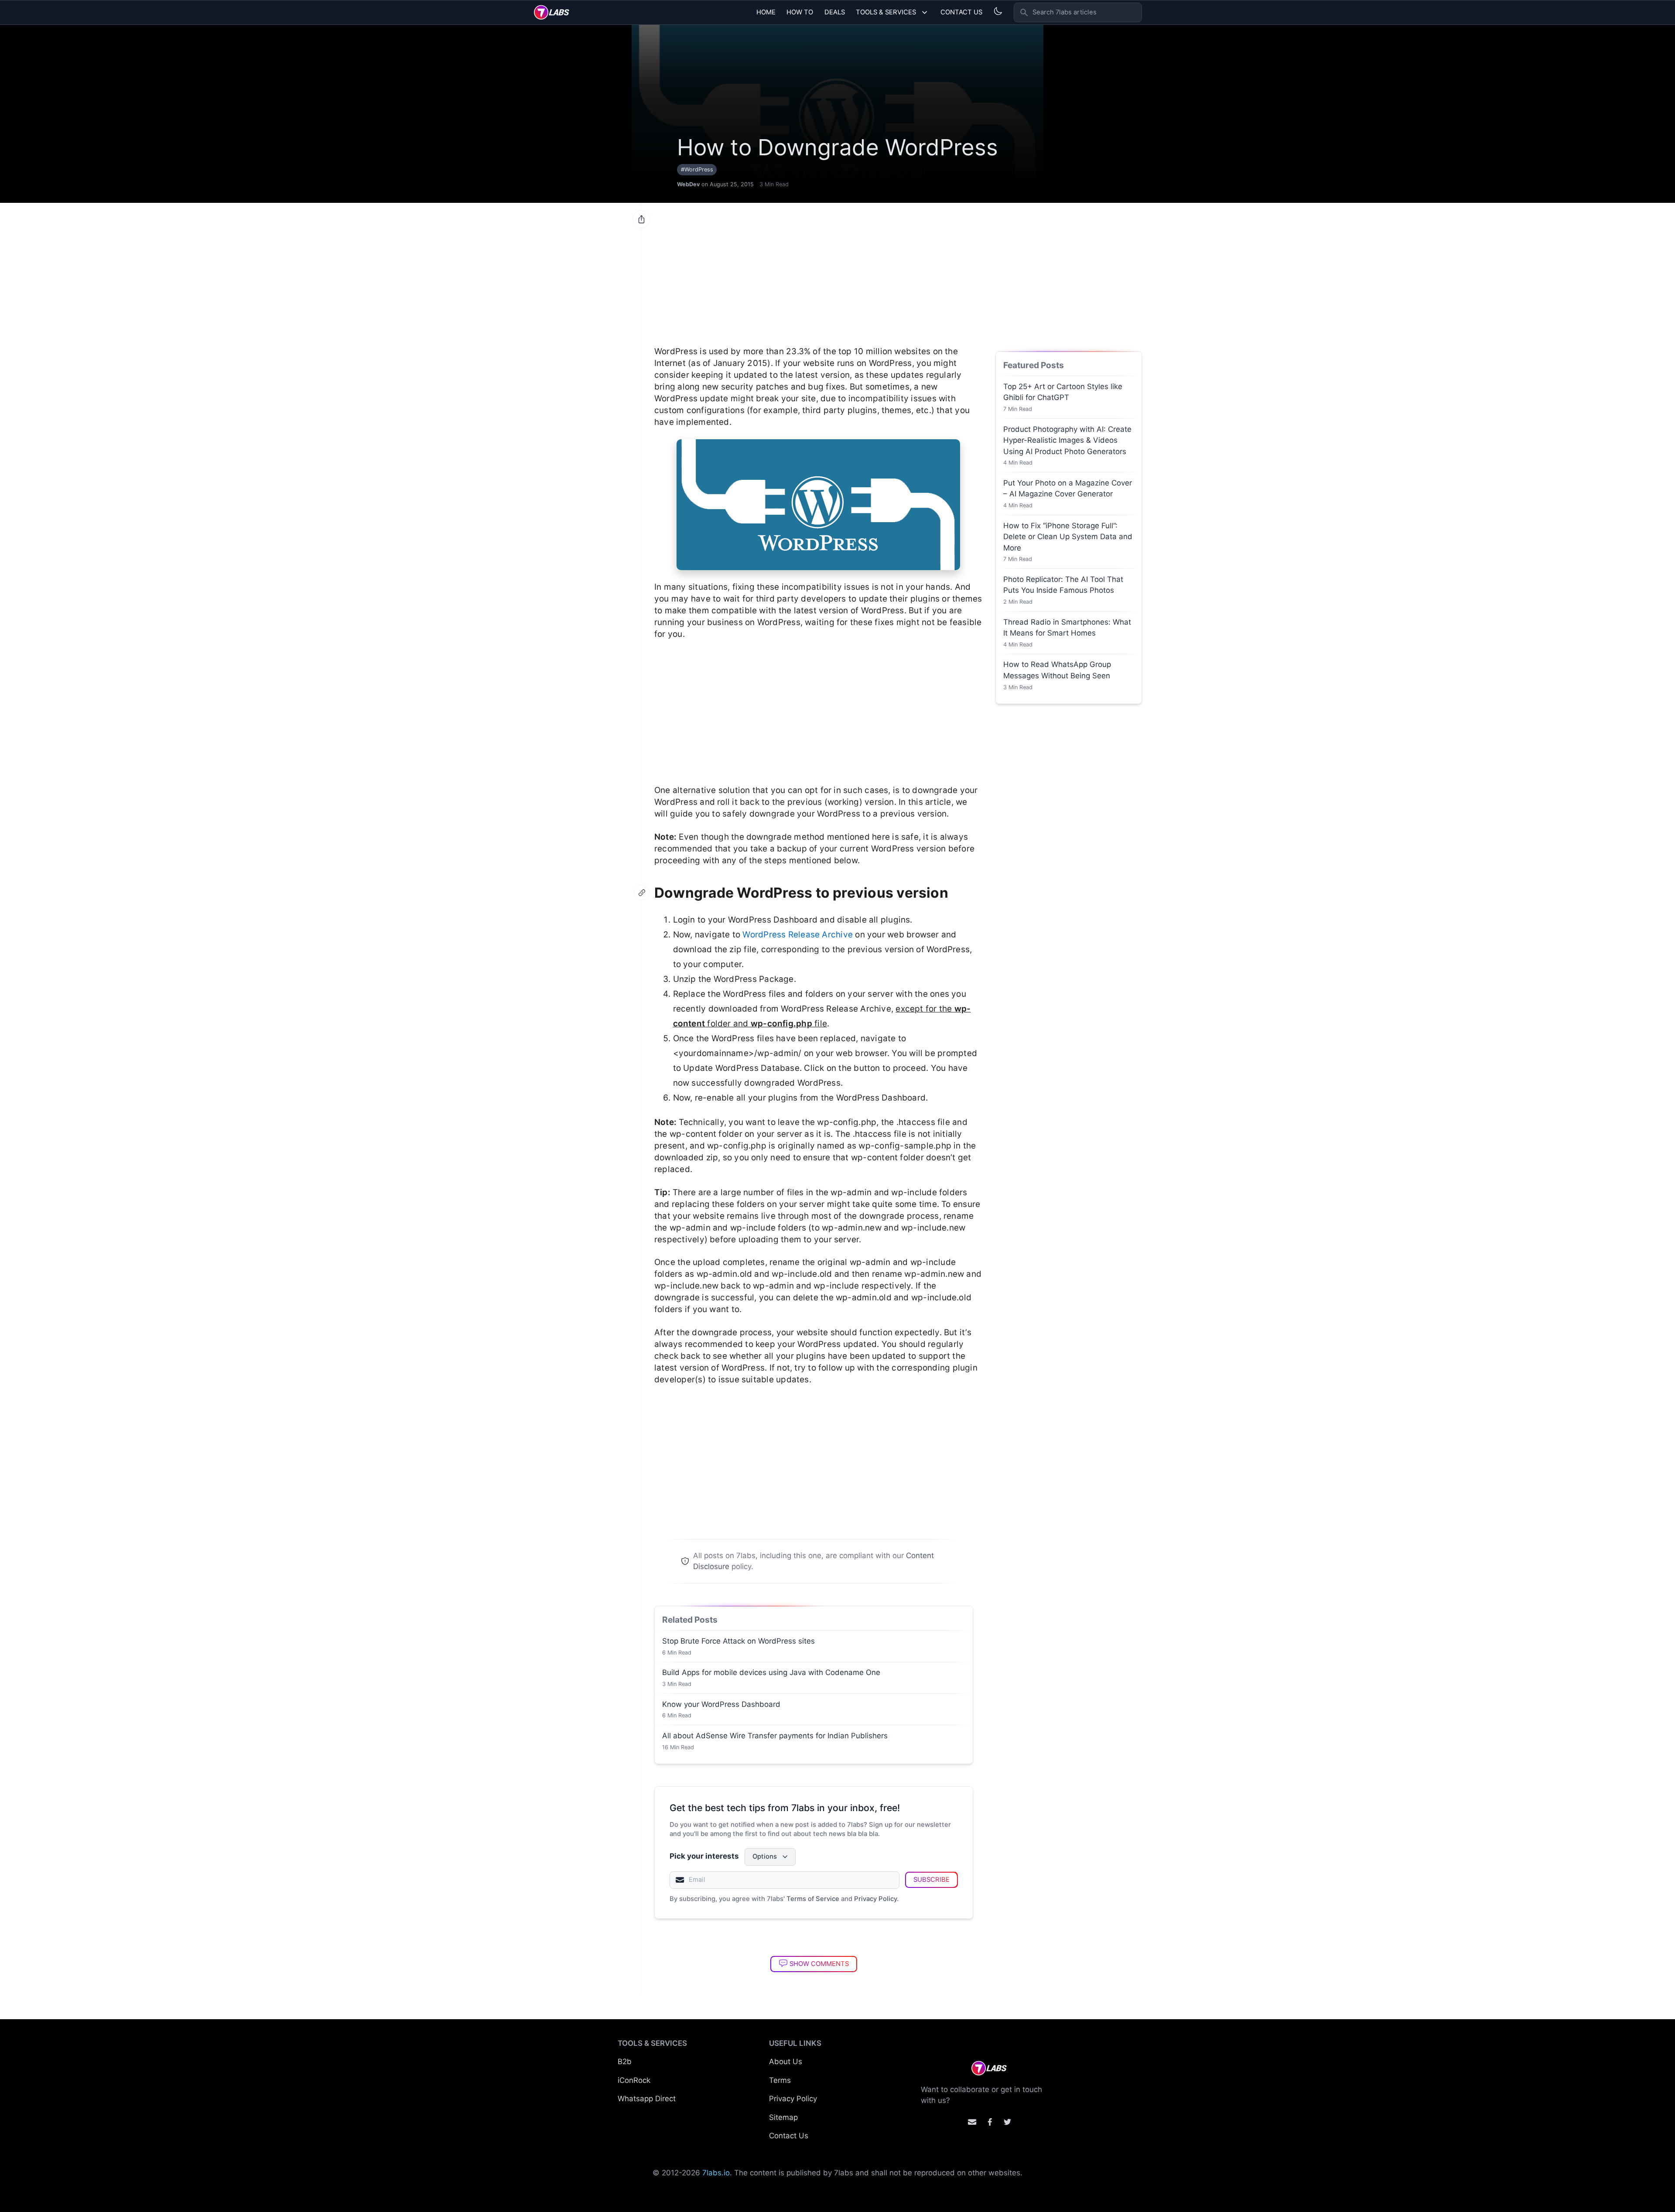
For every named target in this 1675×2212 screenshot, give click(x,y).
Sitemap (783, 2117)
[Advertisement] (818, 270)
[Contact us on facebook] (990, 2122)
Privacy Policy (875, 1899)
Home (766, 12)
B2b (625, 2062)
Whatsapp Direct (647, 2099)
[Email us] (972, 2122)
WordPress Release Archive (798, 935)
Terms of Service (813, 1899)
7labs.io (716, 2173)
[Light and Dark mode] (998, 11)
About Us (786, 2062)
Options (765, 1856)
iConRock (634, 2080)
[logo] (552, 12)
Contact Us (961, 12)
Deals (835, 12)
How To (800, 12)
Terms (780, 2080)
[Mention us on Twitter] (1007, 2122)
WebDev (688, 184)
